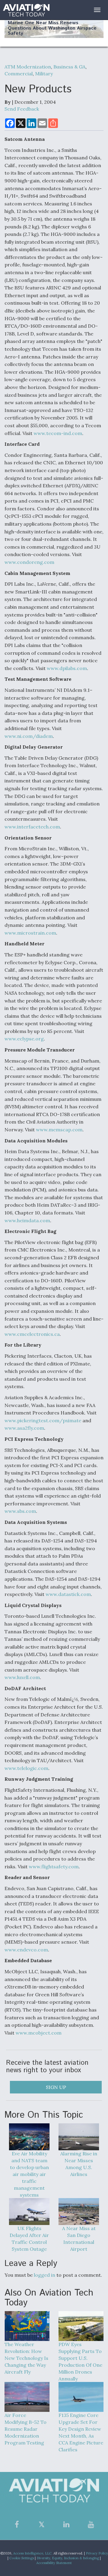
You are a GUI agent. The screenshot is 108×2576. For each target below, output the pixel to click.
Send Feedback (22, 109)
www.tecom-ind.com (58, 433)
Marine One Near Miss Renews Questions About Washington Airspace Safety (52, 28)
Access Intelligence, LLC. (33, 2553)
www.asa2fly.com (24, 1428)
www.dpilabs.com (67, 668)
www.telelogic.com (26, 1768)
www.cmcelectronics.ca (32, 1334)
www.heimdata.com (27, 1220)
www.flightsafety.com (54, 1867)
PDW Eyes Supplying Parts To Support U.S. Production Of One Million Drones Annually (80, 2361)
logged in (45, 2275)
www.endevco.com (26, 1950)
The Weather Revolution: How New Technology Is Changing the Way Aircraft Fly (26, 2358)
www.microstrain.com (30, 933)
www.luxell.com (22, 1677)
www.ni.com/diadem (29, 736)
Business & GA (69, 67)
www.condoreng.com (29, 562)
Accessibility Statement (54, 2563)
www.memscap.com (59, 1130)
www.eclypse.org (24, 1039)
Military (44, 74)
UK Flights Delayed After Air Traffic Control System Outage (29, 2239)
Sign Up (56, 2087)
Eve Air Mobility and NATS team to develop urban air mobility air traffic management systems (29, 2174)
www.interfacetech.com (32, 827)
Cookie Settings (22, 2558)
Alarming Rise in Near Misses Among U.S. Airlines (79, 2164)
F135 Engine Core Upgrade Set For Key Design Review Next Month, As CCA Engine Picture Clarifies (81, 2432)
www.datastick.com (68, 1594)
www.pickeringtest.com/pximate (43, 1420)
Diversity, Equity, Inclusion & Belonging (68, 2558)
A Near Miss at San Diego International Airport (79, 2239)
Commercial (19, 74)
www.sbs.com (20, 1511)
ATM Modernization (28, 67)
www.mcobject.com (39, 2033)
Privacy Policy (97, 2553)
